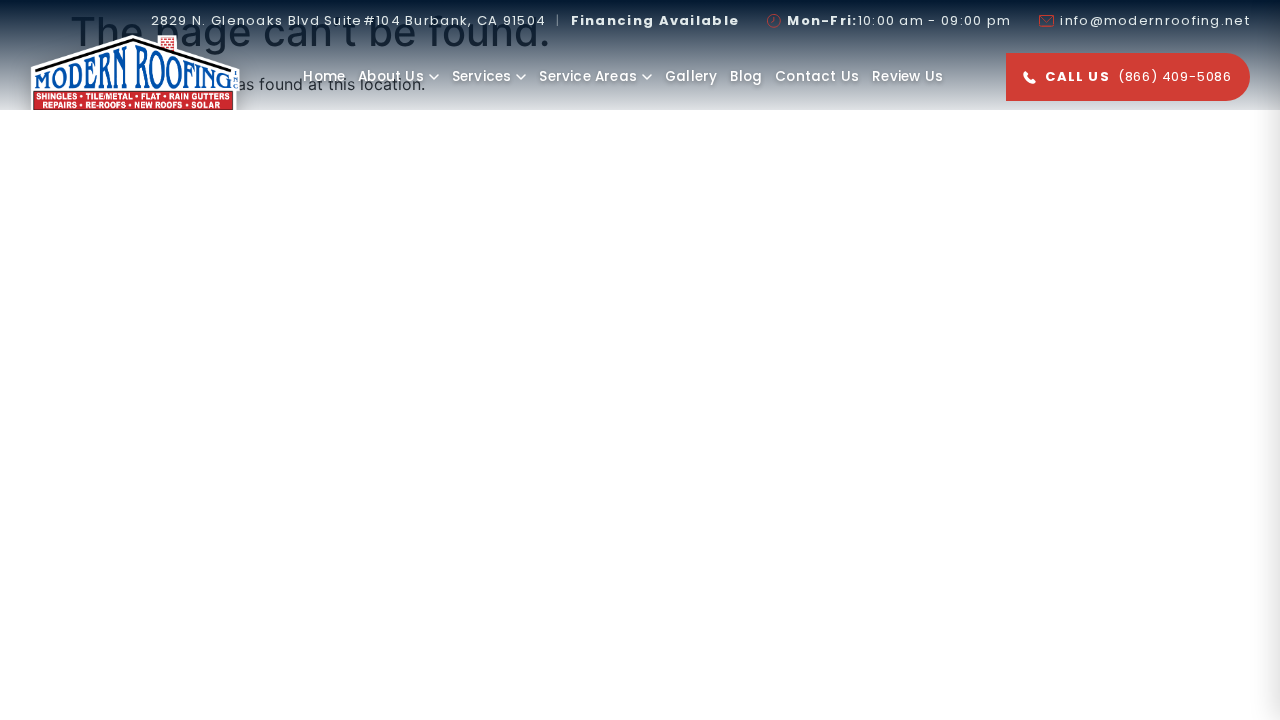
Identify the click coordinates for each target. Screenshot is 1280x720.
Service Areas (588, 76)
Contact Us (817, 76)
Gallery (691, 76)
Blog (746, 76)
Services (482, 76)
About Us (391, 76)
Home (324, 76)
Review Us (907, 76)
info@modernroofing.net (1155, 21)
